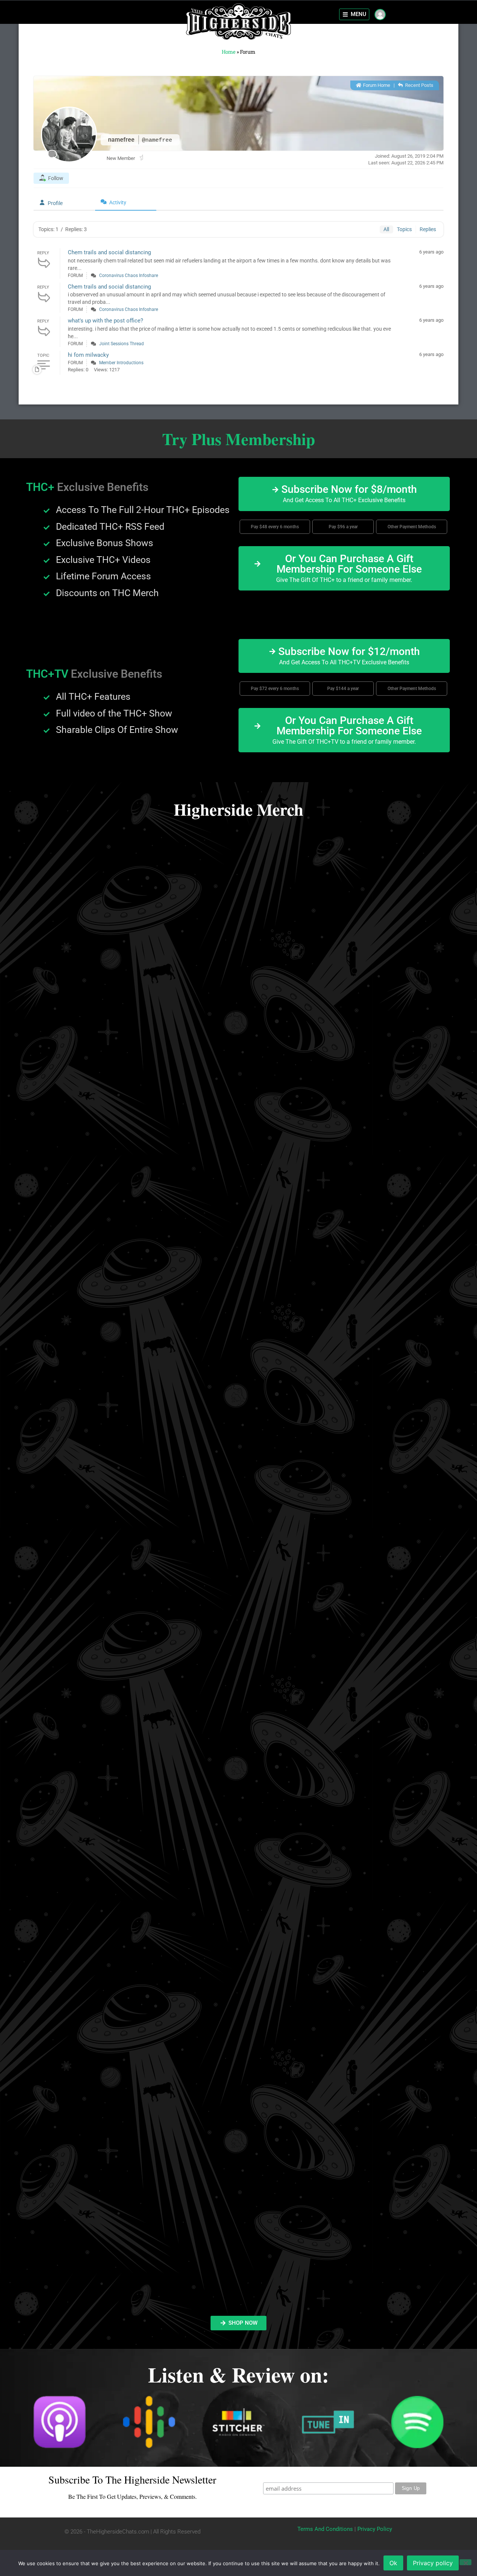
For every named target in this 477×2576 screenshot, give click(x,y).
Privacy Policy (375, 2529)
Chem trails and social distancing (109, 252)
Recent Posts (419, 85)
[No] (465, 2562)
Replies (428, 229)
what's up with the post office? (105, 321)
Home (229, 52)
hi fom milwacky (88, 355)
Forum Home (376, 85)
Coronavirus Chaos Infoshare (129, 275)
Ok (393, 2563)
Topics (404, 229)
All (386, 229)
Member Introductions (121, 363)
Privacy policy (433, 2563)
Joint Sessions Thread (121, 344)
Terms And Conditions (325, 2529)
